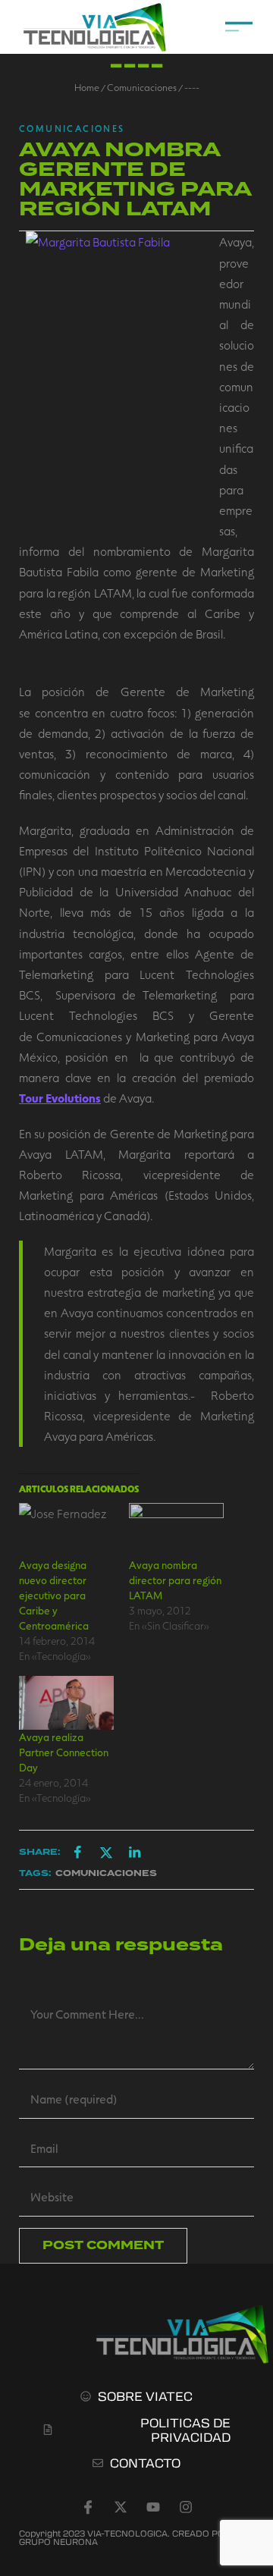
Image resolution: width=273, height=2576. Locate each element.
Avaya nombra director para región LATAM (175, 1580)
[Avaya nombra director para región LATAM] (176, 1530)
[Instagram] (186, 2507)
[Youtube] (153, 2507)
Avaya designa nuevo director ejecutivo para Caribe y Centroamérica (54, 1595)
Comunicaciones (142, 87)
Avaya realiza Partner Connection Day (64, 1752)
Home (87, 87)
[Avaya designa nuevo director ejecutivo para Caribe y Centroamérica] (66, 1530)
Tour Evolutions (60, 1098)
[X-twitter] (121, 2507)
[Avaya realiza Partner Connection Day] (66, 1703)
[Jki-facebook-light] (88, 2507)
